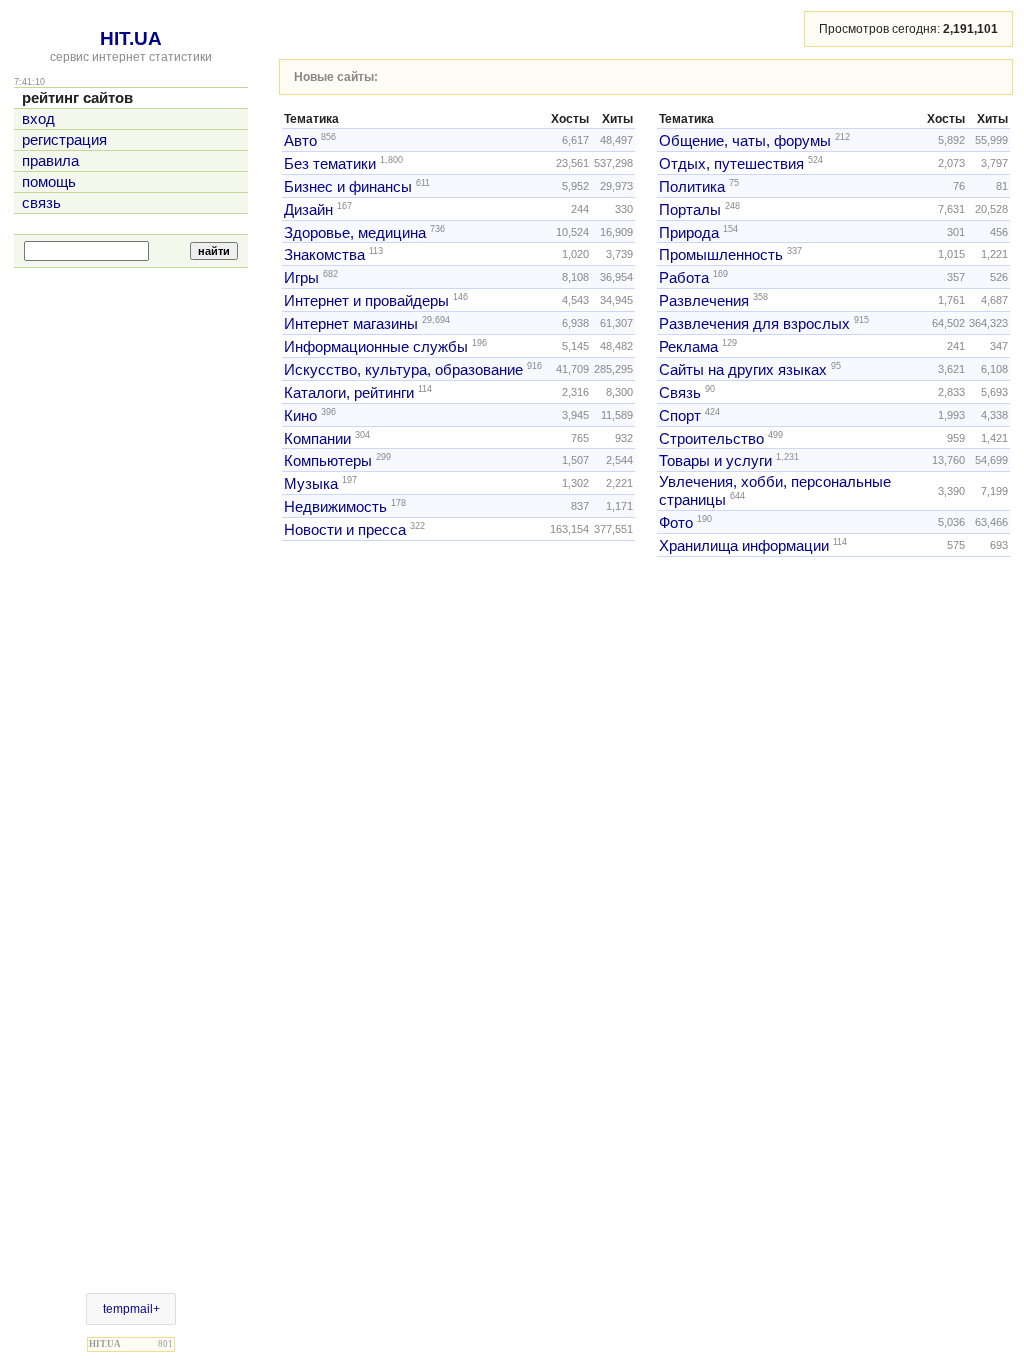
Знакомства (324, 255)
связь (41, 203)
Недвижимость (335, 507)
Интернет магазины (351, 324)
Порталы (690, 210)
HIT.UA (131, 38)
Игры (301, 278)
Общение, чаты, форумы (745, 141)
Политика (692, 187)
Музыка (311, 484)
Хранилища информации (744, 546)
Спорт (680, 416)
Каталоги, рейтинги (349, 393)
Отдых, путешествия (731, 164)
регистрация (64, 140)
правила (50, 161)
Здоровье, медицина (355, 232)
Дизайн (308, 210)
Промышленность (721, 255)
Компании (317, 438)
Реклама (688, 347)
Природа (689, 232)
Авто (300, 141)
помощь (49, 182)
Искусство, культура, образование (403, 370)
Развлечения (704, 301)
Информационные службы (376, 347)
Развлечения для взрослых (754, 324)
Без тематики (330, 164)
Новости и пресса (345, 530)
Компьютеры (328, 461)
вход (38, 119)
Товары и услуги (715, 461)
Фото (676, 523)
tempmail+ (131, 1309)
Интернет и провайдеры (366, 301)
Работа (684, 278)
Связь (680, 393)
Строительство (711, 438)
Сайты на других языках (743, 370)
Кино (300, 416)
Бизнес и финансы (348, 187)
